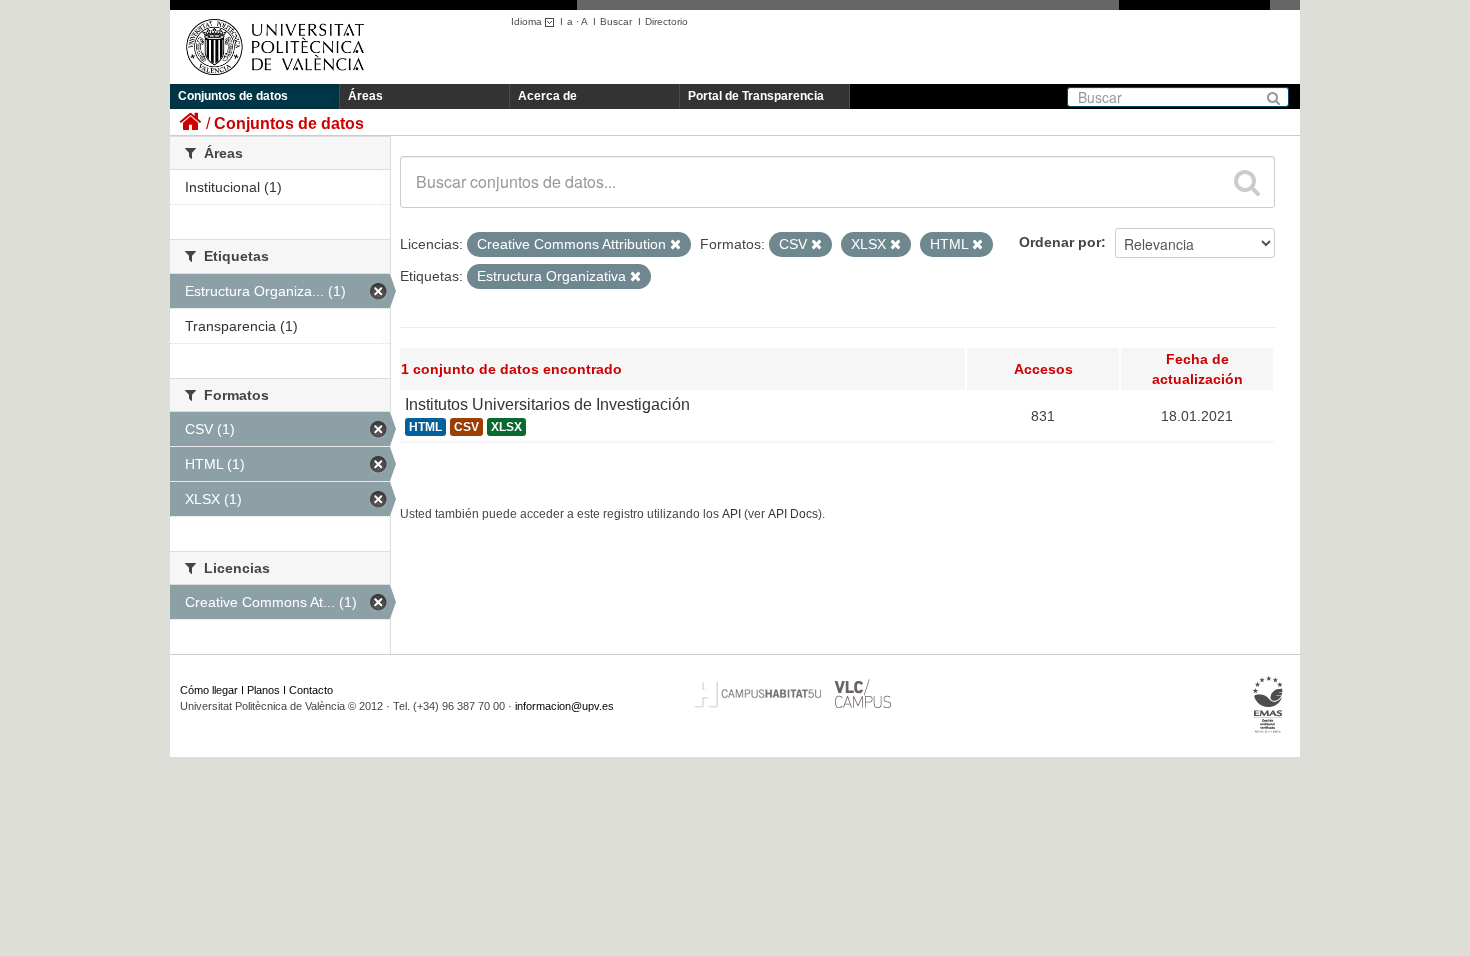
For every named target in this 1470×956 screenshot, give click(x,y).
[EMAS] (1268, 705)
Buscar (616, 21)
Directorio (666, 21)
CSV (466, 427)
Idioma (528, 21)
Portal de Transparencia (756, 96)
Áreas (365, 96)
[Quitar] (675, 245)
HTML (425, 427)
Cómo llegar (209, 690)
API (731, 514)
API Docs (793, 514)
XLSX (506, 427)
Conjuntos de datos (233, 96)
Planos (263, 690)
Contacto (311, 690)
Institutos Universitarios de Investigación (547, 404)
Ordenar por (1060, 242)
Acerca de (547, 96)
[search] (1247, 182)
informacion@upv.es (564, 706)
